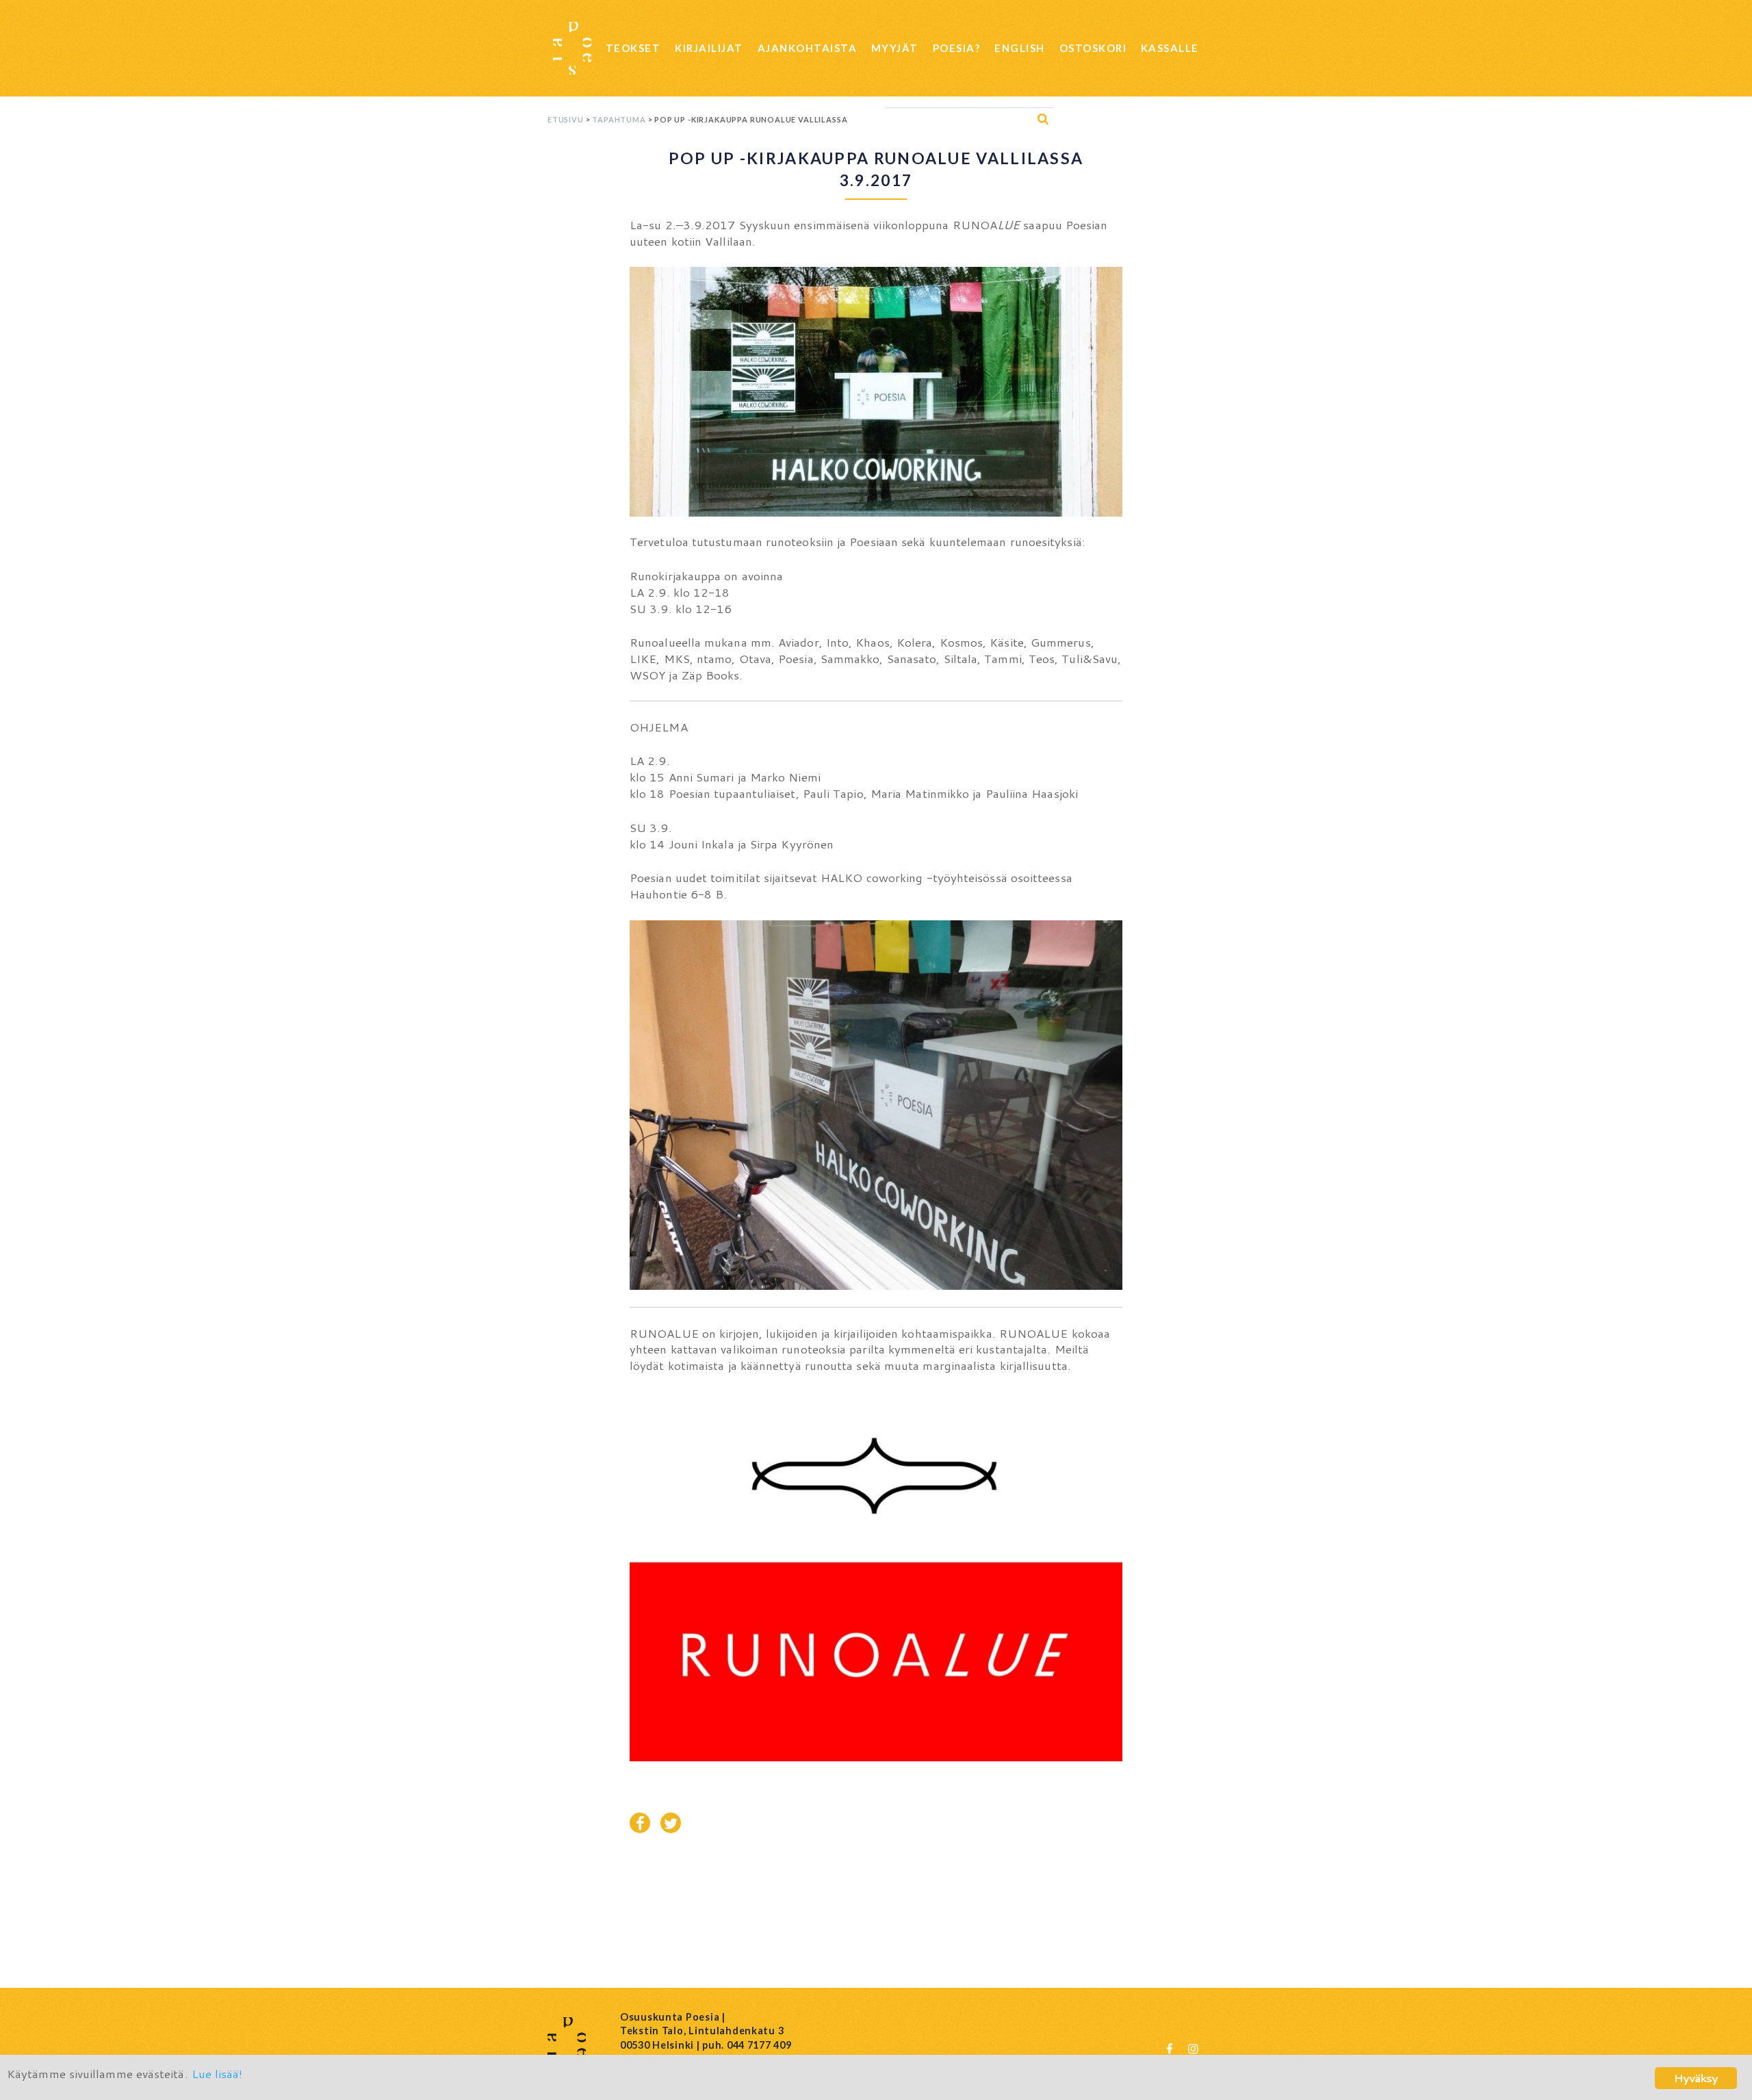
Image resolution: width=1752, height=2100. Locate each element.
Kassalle (1170, 48)
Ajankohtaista (808, 48)
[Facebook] (1170, 2048)
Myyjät (895, 48)
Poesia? (957, 48)
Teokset (633, 48)
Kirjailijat (709, 48)
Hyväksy (1696, 2078)
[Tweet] (671, 1823)
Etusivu (566, 119)
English (1020, 48)
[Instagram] (1193, 2048)
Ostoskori (1093, 48)
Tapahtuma (619, 119)
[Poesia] (572, 48)
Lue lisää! (217, 2073)
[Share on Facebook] (640, 1823)
